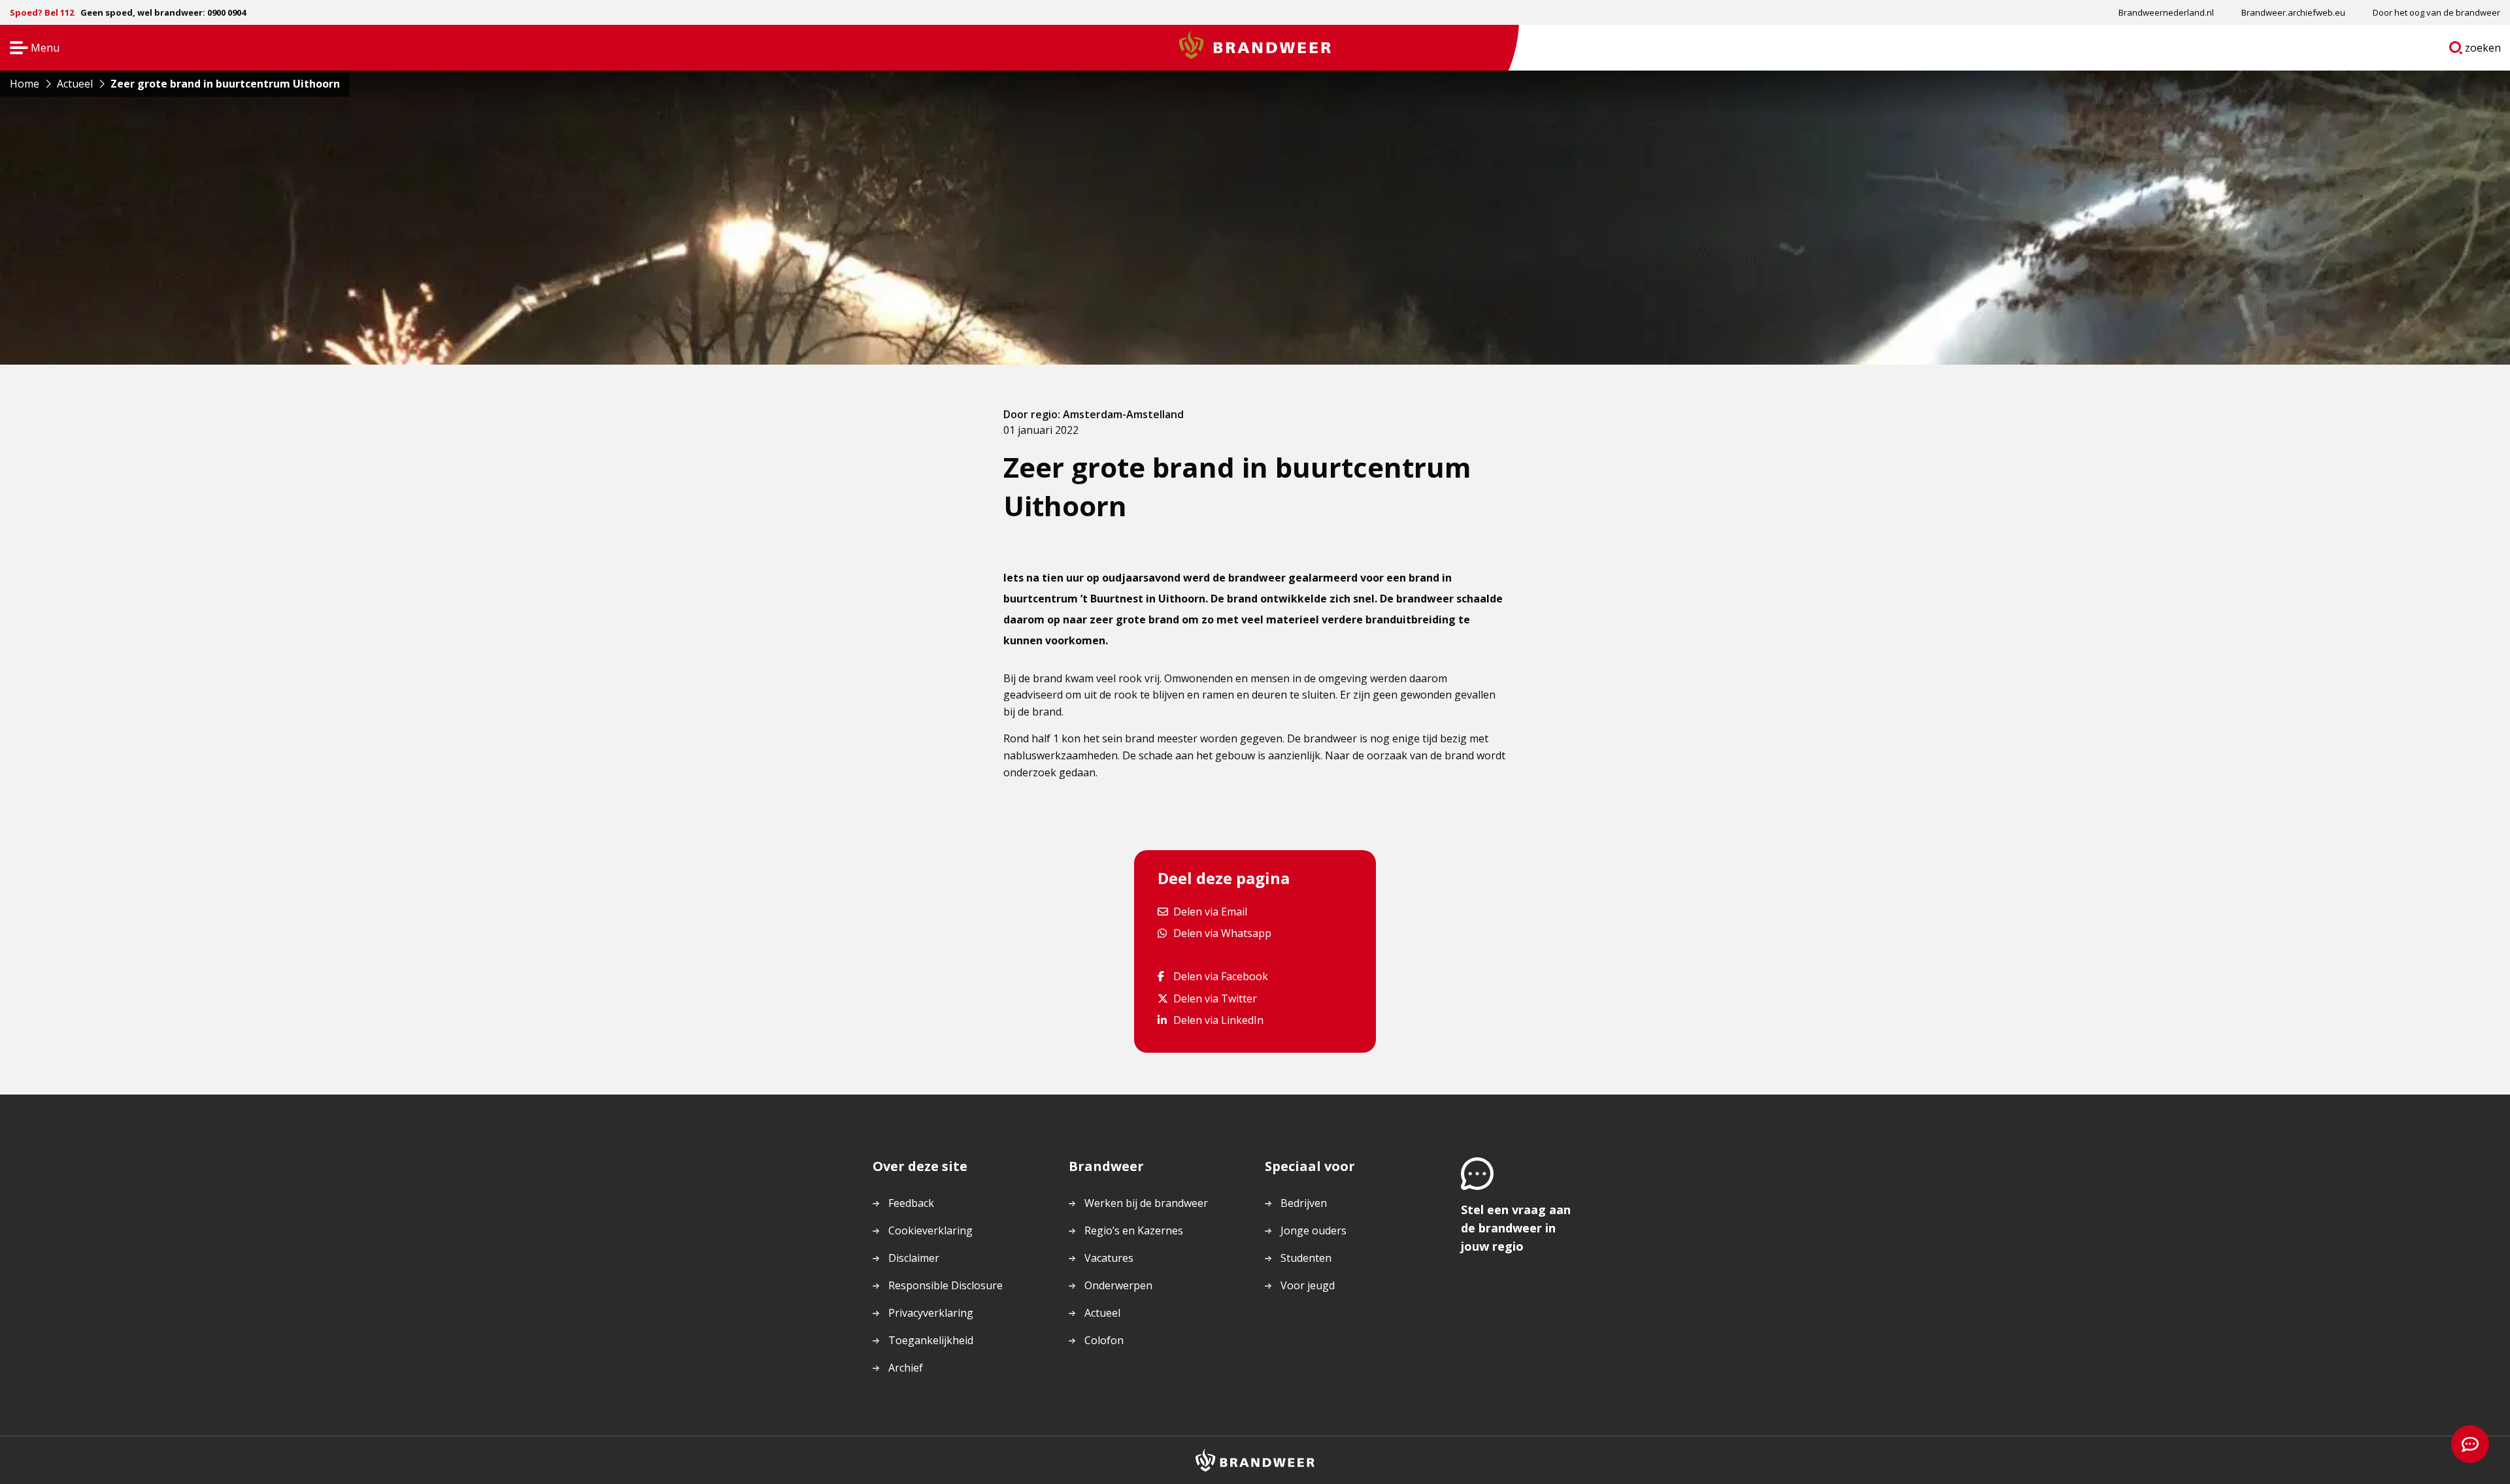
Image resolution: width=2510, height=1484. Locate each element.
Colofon (1104, 1340)
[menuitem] (2166, 12)
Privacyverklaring (931, 1313)
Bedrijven (1304, 1203)
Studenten (1306, 1258)
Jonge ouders (1314, 1230)
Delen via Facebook (1220, 976)
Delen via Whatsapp (1222, 933)
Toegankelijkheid (931, 1340)
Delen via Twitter (1215, 998)
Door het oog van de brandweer (2436, 12)
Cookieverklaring (930, 1230)
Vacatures (1109, 1258)
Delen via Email (1210, 911)
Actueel (1102, 1313)
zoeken (2483, 50)
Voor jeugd (1308, 1285)
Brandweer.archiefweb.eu (2293, 12)
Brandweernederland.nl (2166, 12)
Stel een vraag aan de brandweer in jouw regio (1516, 1228)
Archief (906, 1368)
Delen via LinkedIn (1218, 1020)
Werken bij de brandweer (1146, 1203)
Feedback (911, 1203)
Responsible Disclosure (945, 1285)
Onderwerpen (1118, 1285)
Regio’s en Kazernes (1134, 1230)
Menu (30, 49)
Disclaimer (914, 1258)
